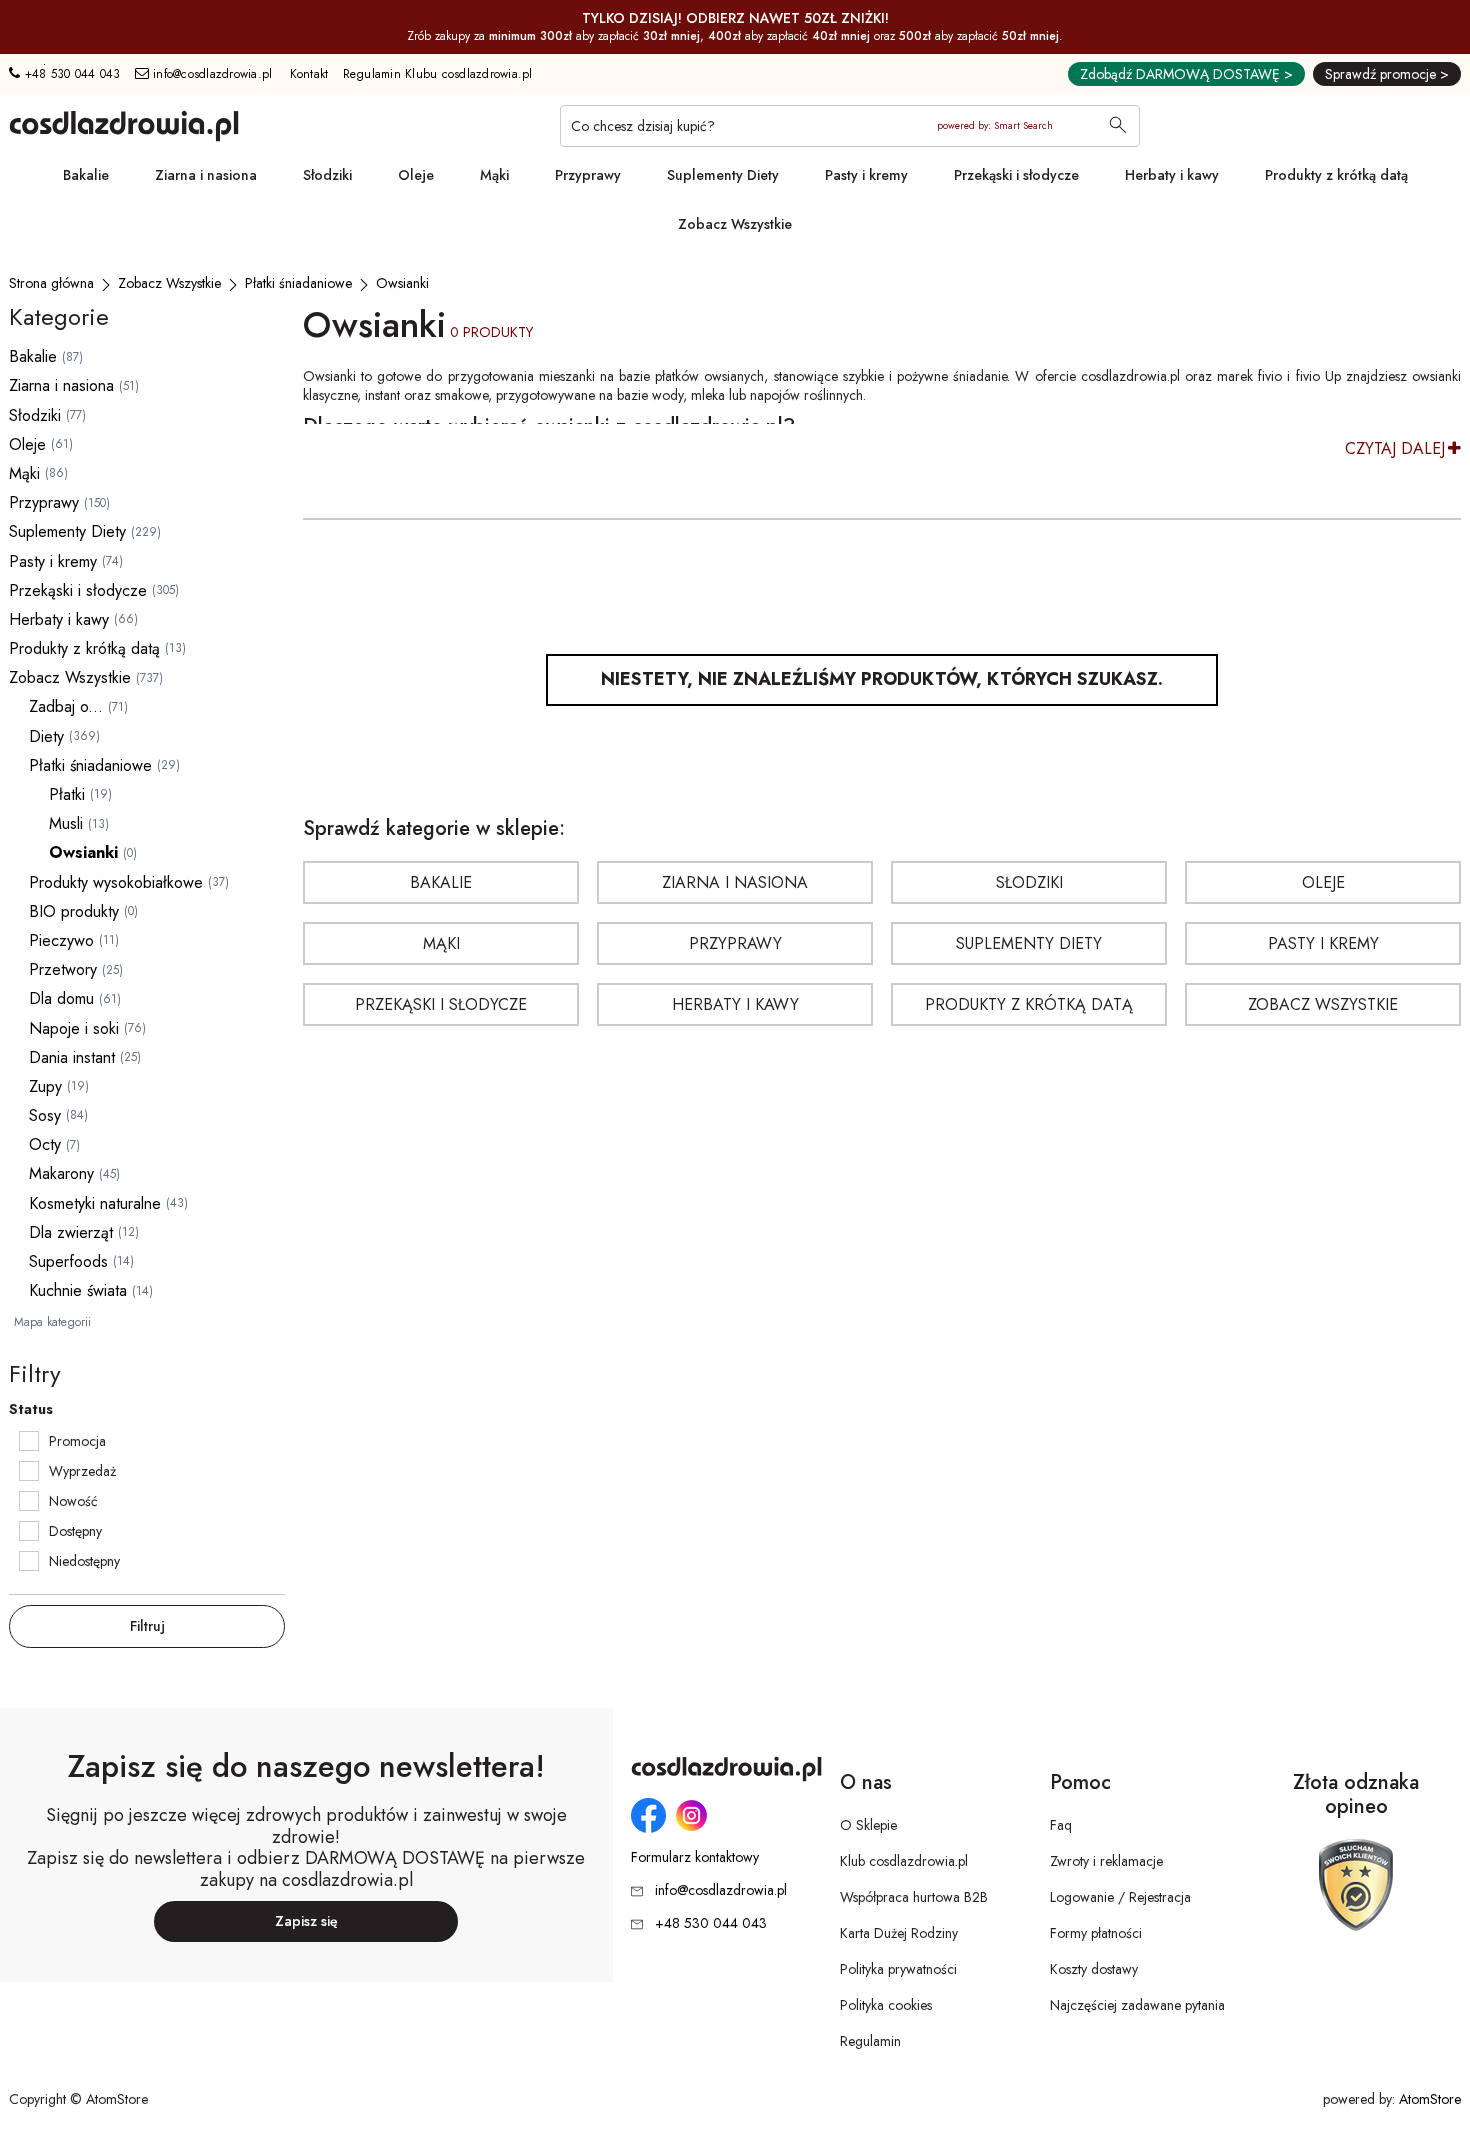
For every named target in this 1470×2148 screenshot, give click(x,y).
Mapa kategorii (52, 1322)
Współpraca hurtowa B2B (914, 1897)
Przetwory (63, 969)
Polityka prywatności (898, 1969)
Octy (45, 1144)
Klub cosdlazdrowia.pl (904, 1861)
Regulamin (870, 2041)
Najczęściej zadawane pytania (1137, 2005)
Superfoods (68, 1261)
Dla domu (61, 998)
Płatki (67, 794)
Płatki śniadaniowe (90, 765)
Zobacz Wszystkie (735, 224)
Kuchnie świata (78, 1290)
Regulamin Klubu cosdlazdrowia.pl (438, 74)
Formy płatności (1096, 1933)
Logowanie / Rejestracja (1120, 1897)
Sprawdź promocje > (1387, 74)
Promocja (77, 1441)
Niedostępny (84, 1561)
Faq (1061, 1825)
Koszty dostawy (1094, 1969)
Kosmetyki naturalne (95, 1203)
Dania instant (72, 1057)
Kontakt (309, 74)
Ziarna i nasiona (206, 175)
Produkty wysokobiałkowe (116, 882)
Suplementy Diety (723, 175)
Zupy (45, 1086)
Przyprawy (588, 175)
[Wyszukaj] (1118, 127)
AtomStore (1430, 2099)
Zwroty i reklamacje (1106, 1861)
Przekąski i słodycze (1016, 175)
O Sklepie (868, 1825)
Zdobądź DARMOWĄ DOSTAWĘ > (1186, 74)
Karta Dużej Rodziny (899, 1933)
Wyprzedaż (82, 1471)
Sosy (45, 1115)
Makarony (61, 1173)
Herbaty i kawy (1172, 175)
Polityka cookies (886, 2005)
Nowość (73, 1501)
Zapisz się (306, 1921)
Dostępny (75, 1531)
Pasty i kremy (866, 175)
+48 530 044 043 (70, 74)
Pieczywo (61, 940)
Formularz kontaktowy (695, 1857)
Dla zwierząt (71, 1232)
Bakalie (86, 175)
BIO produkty (74, 911)
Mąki (494, 175)
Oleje (416, 175)
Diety (46, 736)
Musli (66, 823)
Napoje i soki (74, 1028)
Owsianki (83, 852)
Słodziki (327, 175)
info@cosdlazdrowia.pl (211, 74)
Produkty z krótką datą (1336, 175)
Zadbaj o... (66, 706)
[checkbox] (29, 1441)
